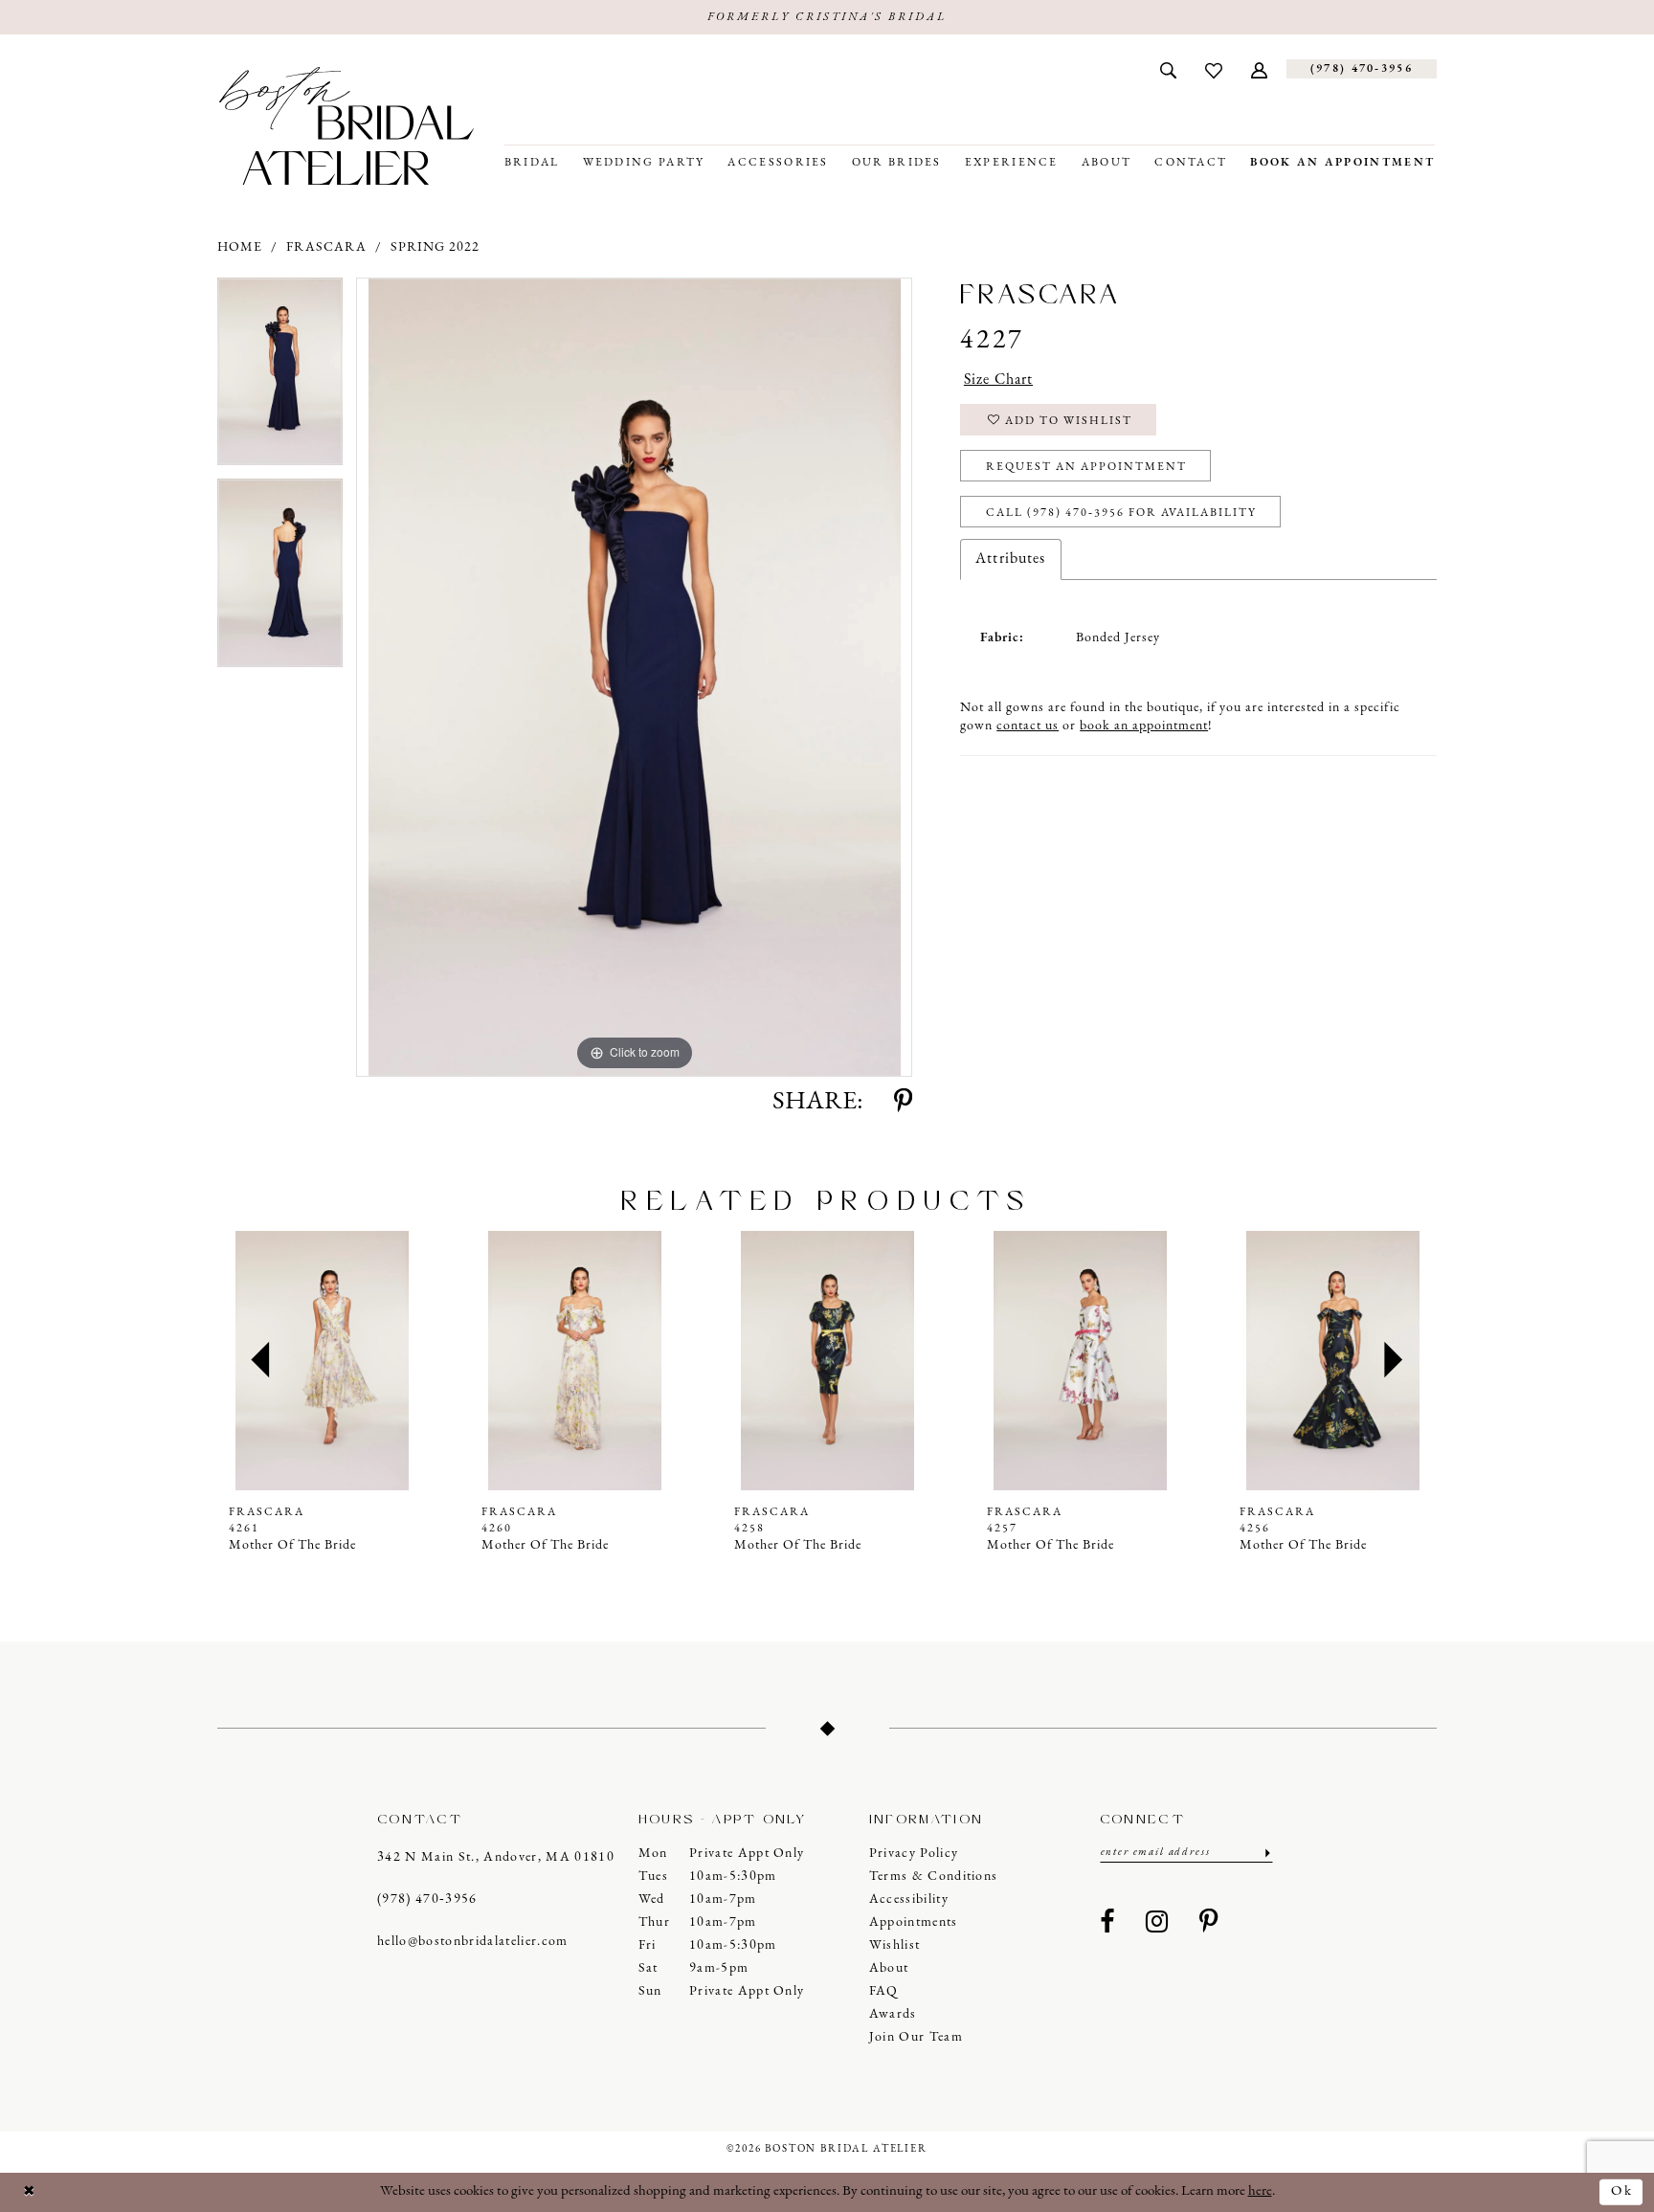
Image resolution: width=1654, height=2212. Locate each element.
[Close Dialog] (30, 2192)
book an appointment (1144, 726)
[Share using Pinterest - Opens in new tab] (903, 1103)
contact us (1028, 726)
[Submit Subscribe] (1266, 1853)
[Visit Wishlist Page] (1214, 69)
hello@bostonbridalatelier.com (473, 1942)
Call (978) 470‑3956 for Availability (1121, 513)
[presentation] (322, 1361)
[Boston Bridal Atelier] (346, 126)
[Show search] (1168, 69)
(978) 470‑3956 (427, 1899)
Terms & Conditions (934, 1877)
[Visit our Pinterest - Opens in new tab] (1209, 1923)
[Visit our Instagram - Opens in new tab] (1157, 1923)
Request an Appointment (1086, 467)
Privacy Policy (914, 1854)
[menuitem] (1168, 69)
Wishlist (895, 1945)
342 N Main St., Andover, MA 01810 (496, 1857)
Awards (893, 2014)
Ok (1622, 2191)
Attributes (1010, 559)
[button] (1259, 69)
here (1260, 2191)
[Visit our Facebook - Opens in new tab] (1107, 1923)
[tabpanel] (280, 379)
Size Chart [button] (998, 380)
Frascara (326, 247)
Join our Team (916, 2037)
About (889, 1968)
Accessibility (909, 1899)
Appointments (914, 1922)
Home (240, 247)
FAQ (884, 1991)
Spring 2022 (435, 247)
